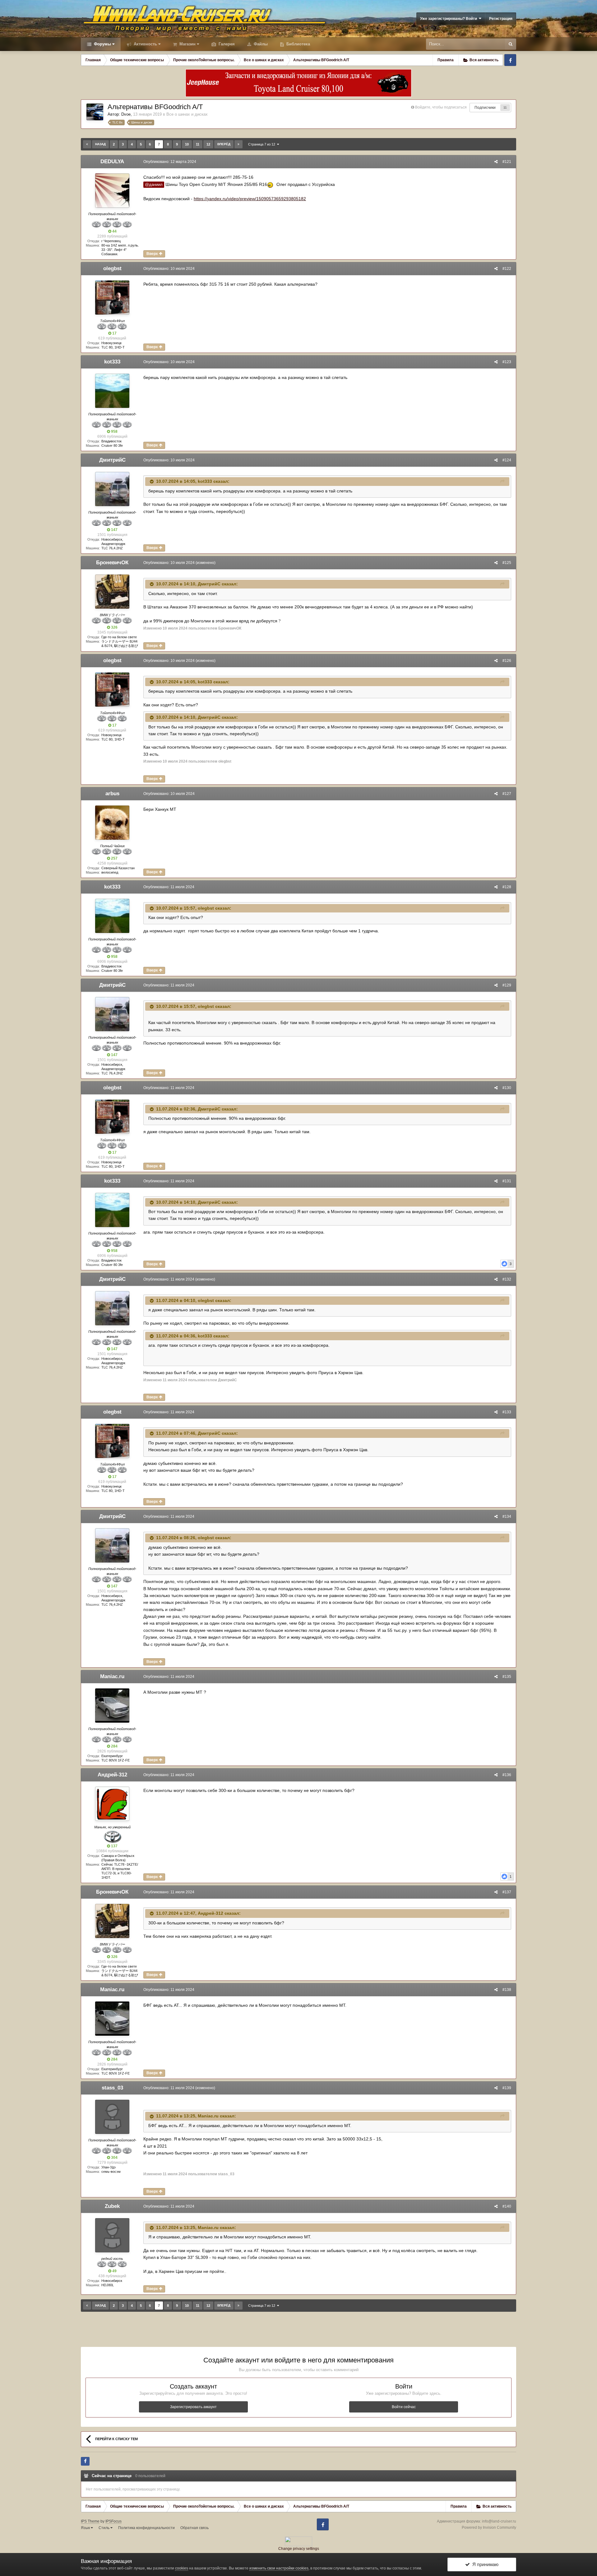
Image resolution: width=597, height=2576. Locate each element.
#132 (507, 1279)
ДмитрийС (112, 460)
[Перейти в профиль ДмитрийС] (112, 489)
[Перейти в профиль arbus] (112, 823)
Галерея (226, 44)
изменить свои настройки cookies (279, 2568)
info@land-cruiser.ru (499, 2521)
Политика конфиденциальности (146, 2528)
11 (505, 107)
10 (187, 144)
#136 (507, 1775)
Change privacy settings (299, 2549)
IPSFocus (113, 2521)
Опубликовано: (170, 162)
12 (208, 144)
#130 (507, 1088)
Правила (446, 60)
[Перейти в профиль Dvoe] (95, 112)
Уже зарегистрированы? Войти (449, 19)
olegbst (112, 268)
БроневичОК (112, 563)
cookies (182, 2568)
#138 (507, 1990)
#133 (507, 1412)
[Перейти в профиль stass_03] (112, 2117)
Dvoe (126, 114)
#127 (507, 794)
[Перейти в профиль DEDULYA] (112, 191)
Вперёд (224, 144)
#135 (507, 1677)
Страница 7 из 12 (263, 144)
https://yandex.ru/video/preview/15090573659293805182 (250, 199)
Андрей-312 (112, 1775)
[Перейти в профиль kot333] (112, 391)
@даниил (154, 185)
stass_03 (112, 2088)
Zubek (112, 2206)
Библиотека (298, 44)
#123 (507, 362)
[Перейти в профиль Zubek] (112, 2235)
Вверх (153, 254)
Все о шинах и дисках (187, 114)
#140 (507, 2206)
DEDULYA (112, 162)
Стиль (104, 2528)
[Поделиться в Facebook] (85, 2461)
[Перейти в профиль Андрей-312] (112, 1804)
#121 (507, 162)
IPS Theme (90, 2521)
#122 (507, 269)
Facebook (510, 60)
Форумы (102, 44)
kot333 (112, 362)
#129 (507, 985)
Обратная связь (194, 2528)
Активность (145, 44)
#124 (507, 460)
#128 (507, 887)
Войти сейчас (404, 2407)
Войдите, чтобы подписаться (441, 107)
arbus (112, 794)
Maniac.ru (112, 1676)
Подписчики (485, 108)
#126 (507, 661)
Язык (86, 2528)
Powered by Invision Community (489, 2528)
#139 (507, 2088)
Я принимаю (484, 2564)
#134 (507, 1517)
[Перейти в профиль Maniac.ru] (112, 1706)
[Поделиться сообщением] (496, 162)
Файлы (260, 44)
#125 (507, 563)
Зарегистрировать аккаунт (193, 2407)
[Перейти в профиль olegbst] (112, 298)
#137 (507, 1892)
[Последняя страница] (238, 144)
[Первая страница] (87, 144)
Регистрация (501, 19)
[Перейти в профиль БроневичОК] (112, 592)
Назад (100, 144)
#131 (507, 1181)
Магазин (187, 44)
